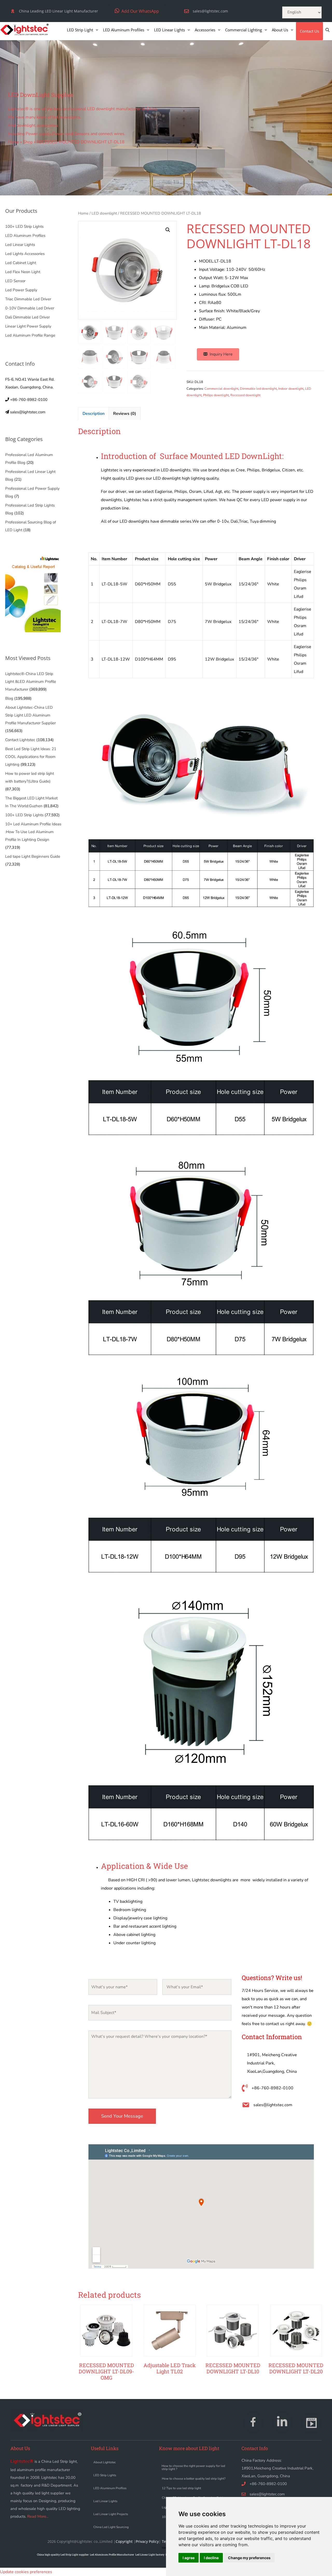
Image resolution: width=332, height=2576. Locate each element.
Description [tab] (94, 414)
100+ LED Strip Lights (24, 226)
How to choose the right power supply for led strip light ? (193, 2467)
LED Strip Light (80, 30)
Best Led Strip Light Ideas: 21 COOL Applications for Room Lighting (31, 757)
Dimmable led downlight (258, 389)
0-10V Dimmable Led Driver (30, 308)
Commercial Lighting (244, 30)
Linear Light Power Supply (28, 326)
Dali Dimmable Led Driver (27, 317)
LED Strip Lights (105, 2475)
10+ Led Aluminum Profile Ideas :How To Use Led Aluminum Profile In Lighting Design (33, 832)
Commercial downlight (221, 389)
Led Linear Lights (20, 245)
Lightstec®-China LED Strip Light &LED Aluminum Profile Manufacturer (31, 682)
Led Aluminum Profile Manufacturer (112, 2555)
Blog (9, 698)
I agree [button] (189, 2558)
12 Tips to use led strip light (181, 2488)
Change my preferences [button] (249, 2558)
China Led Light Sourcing (111, 2527)
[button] (137, 11)
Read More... (38, 2516)
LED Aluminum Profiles (124, 30)
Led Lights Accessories (25, 254)
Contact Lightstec (20, 740)
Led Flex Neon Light (23, 272)
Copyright (124, 2541)
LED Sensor (15, 281)
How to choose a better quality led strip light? (194, 2479)
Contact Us (309, 31)
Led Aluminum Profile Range (30, 335)
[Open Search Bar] (327, 30)
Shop (28, 142)
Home (13, 142)
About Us (280, 30)
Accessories (205, 30)
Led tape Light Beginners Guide (33, 856)
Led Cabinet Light (21, 263)
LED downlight (104, 213)
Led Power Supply (21, 290)
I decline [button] (211, 2558)
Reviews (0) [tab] (125, 414)
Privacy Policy (147, 2541)
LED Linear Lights (170, 30)
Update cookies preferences (26, 2572)
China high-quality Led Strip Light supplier (63, 2555)
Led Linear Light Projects (111, 2514)
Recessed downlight (245, 395)
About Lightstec (105, 2462)
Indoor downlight (291, 389)
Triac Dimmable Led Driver (28, 299)
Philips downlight (216, 395)
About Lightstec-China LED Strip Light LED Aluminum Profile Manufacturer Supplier (30, 715)
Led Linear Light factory (150, 2555)
